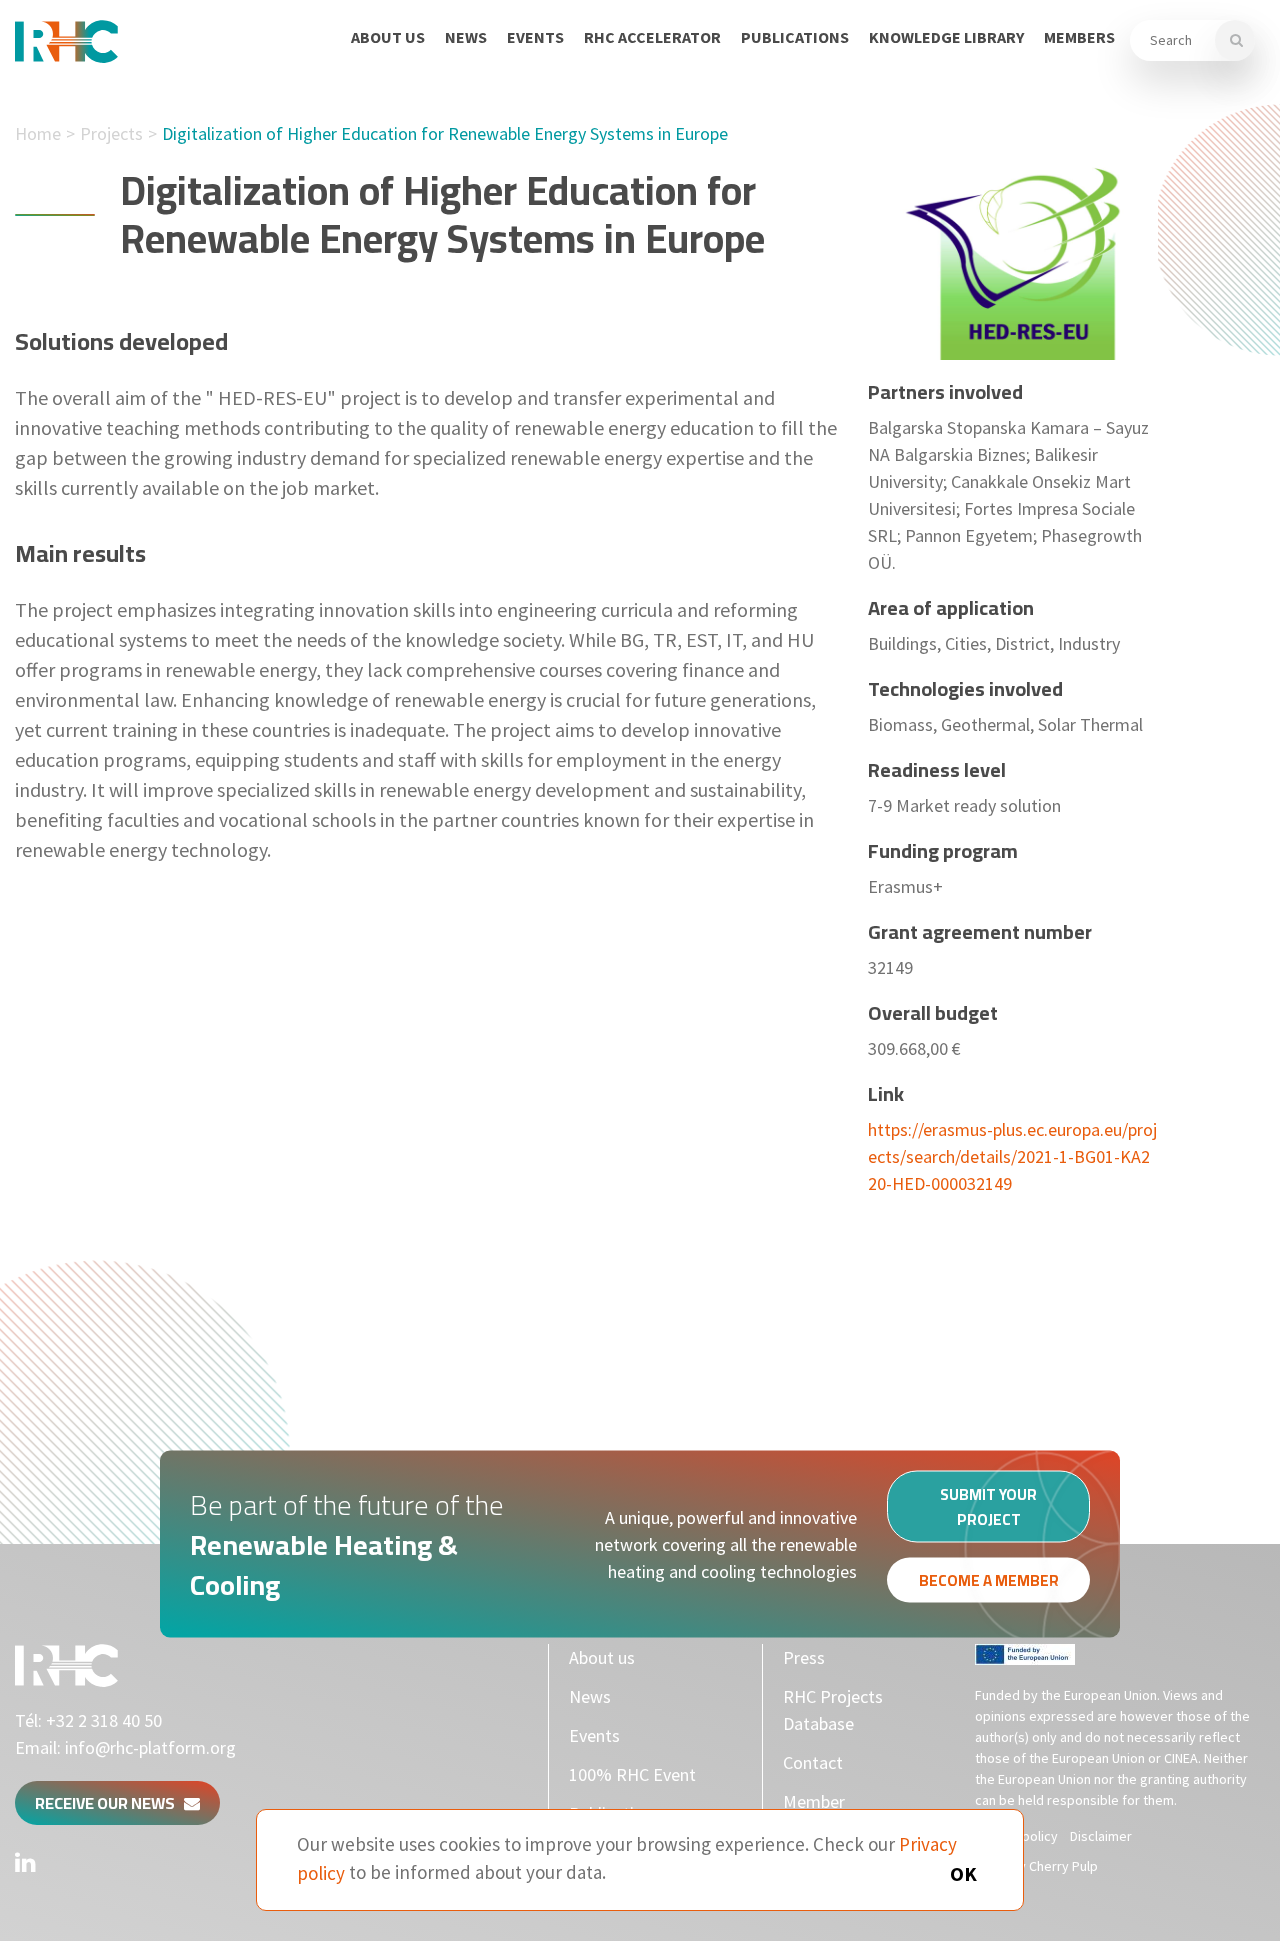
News (466, 37)
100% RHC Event (632, 1774)
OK (963, 1873)
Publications (795, 37)
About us (388, 37)
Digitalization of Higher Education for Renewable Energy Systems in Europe (445, 133)
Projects (111, 133)
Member (814, 1801)
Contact (813, 1762)
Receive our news (109, 1803)
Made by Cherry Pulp (1036, 1866)
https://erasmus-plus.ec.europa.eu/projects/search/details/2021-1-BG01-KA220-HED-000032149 (1012, 1156)
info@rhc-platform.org (150, 1747)
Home (38, 133)
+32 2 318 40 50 (104, 1720)
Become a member (989, 1580)
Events (535, 37)
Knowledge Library (946, 37)
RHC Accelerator (652, 37)
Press (804, 1657)
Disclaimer (1101, 1836)
